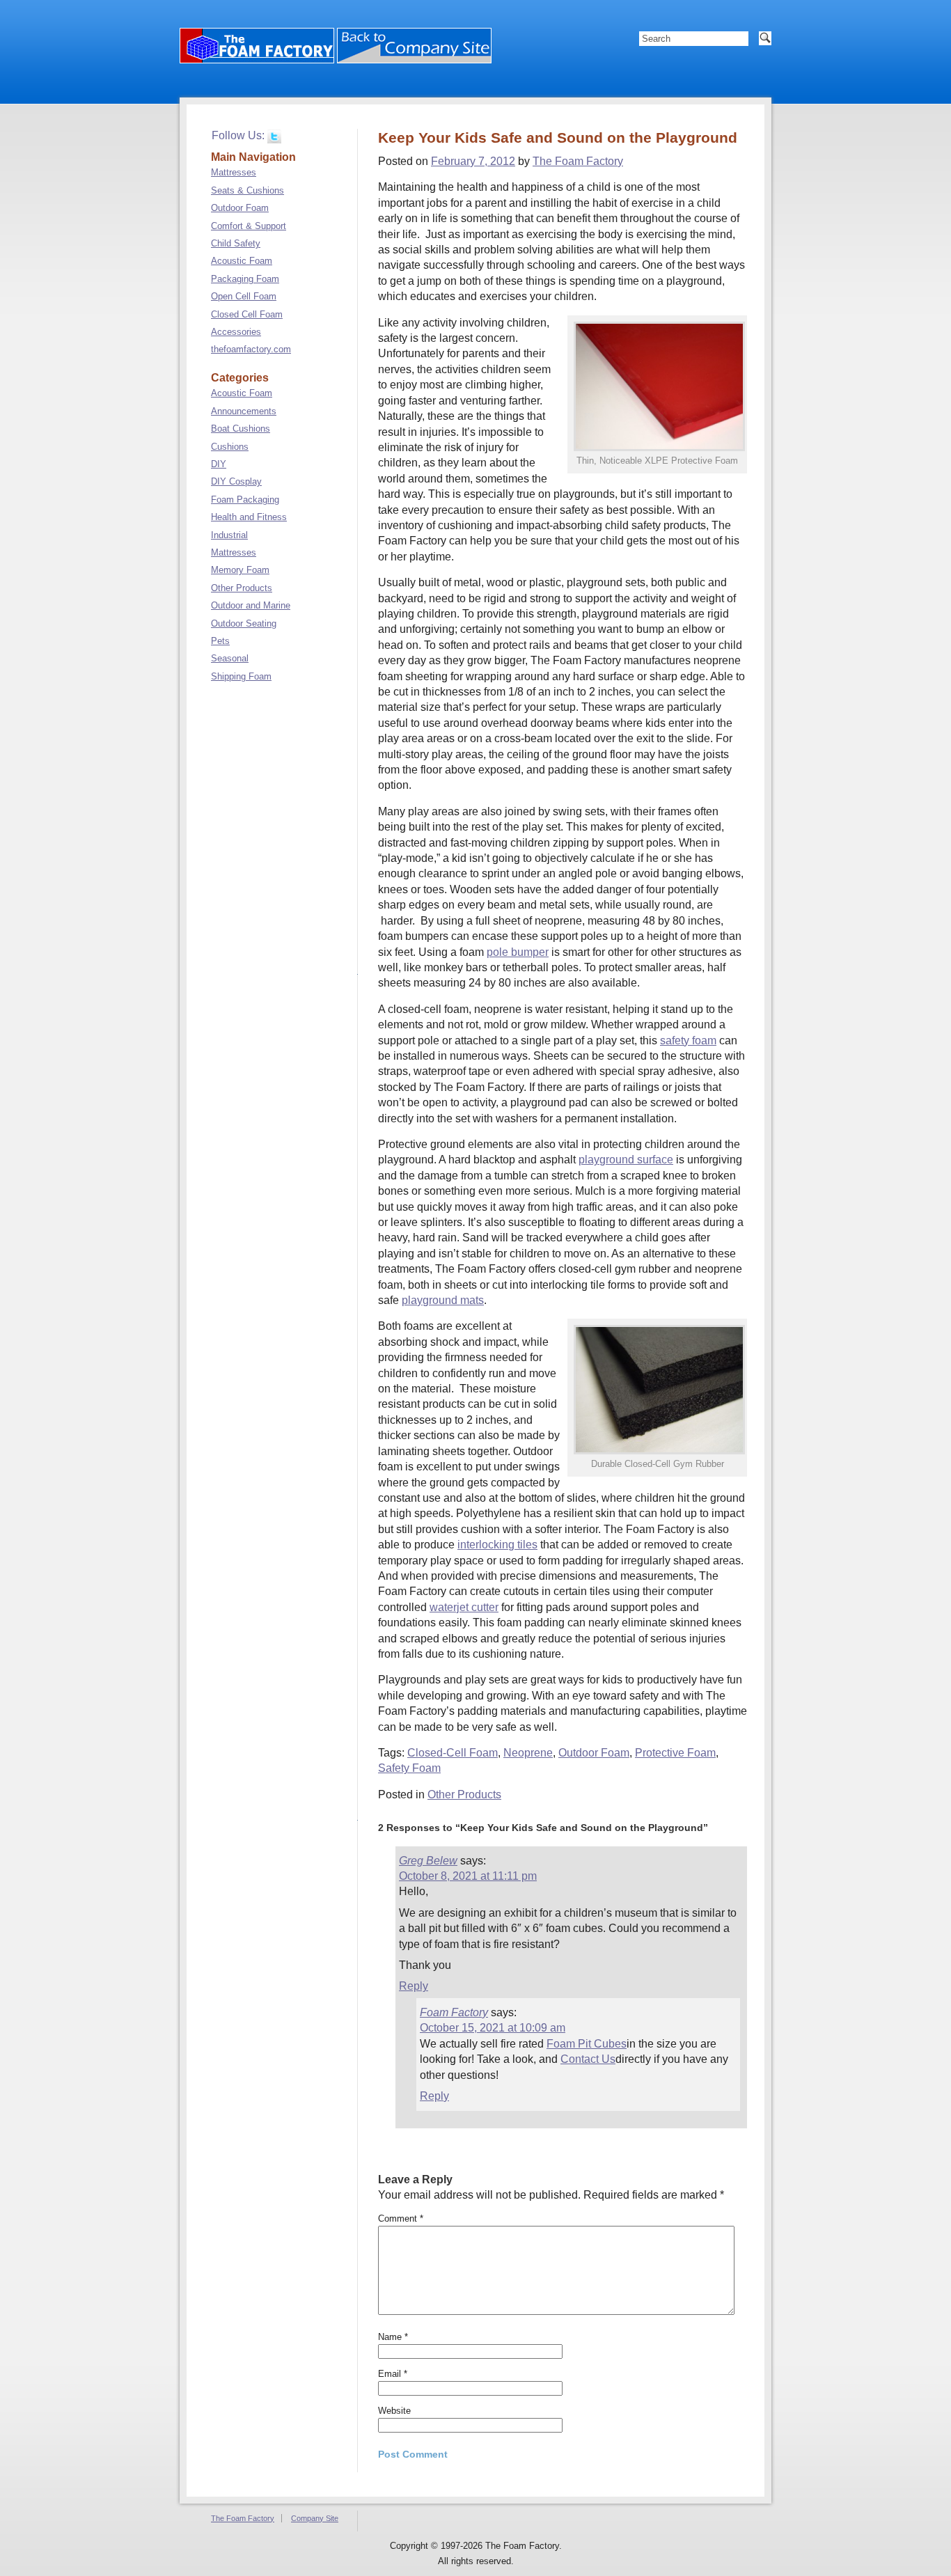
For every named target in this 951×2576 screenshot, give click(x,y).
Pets (220, 641)
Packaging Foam (245, 279)
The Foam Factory (578, 161)
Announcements (244, 411)
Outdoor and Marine (251, 605)
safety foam (688, 1040)
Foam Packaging (245, 500)
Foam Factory (454, 2012)
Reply (414, 1986)
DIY (219, 464)
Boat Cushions (241, 429)
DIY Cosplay (236, 481)
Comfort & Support (249, 226)
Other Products (464, 1794)
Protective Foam (675, 1753)
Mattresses (234, 172)
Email (393, 2374)
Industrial (229, 535)
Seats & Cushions (247, 190)
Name (393, 2337)
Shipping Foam (241, 676)
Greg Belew (428, 1861)
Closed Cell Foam (247, 314)
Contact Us (588, 2059)
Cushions (230, 447)
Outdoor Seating (244, 623)
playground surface (626, 1160)
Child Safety (236, 243)
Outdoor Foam (594, 1753)
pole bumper (518, 952)
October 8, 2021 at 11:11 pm (468, 1876)
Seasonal (230, 658)
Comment (401, 2218)
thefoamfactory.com (251, 349)
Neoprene (528, 1753)
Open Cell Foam (244, 296)
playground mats (443, 1300)
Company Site (315, 2518)
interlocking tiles (497, 1545)
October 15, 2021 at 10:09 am (493, 2028)
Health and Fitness (249, 517)
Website (394, 2411)
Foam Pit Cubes (587, 2044)
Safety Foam (409, 1768)
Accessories (236, 332)
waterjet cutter (464, 1607)
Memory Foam (240, 570)
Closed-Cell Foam (453, 1753)
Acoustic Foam (242, 261)
